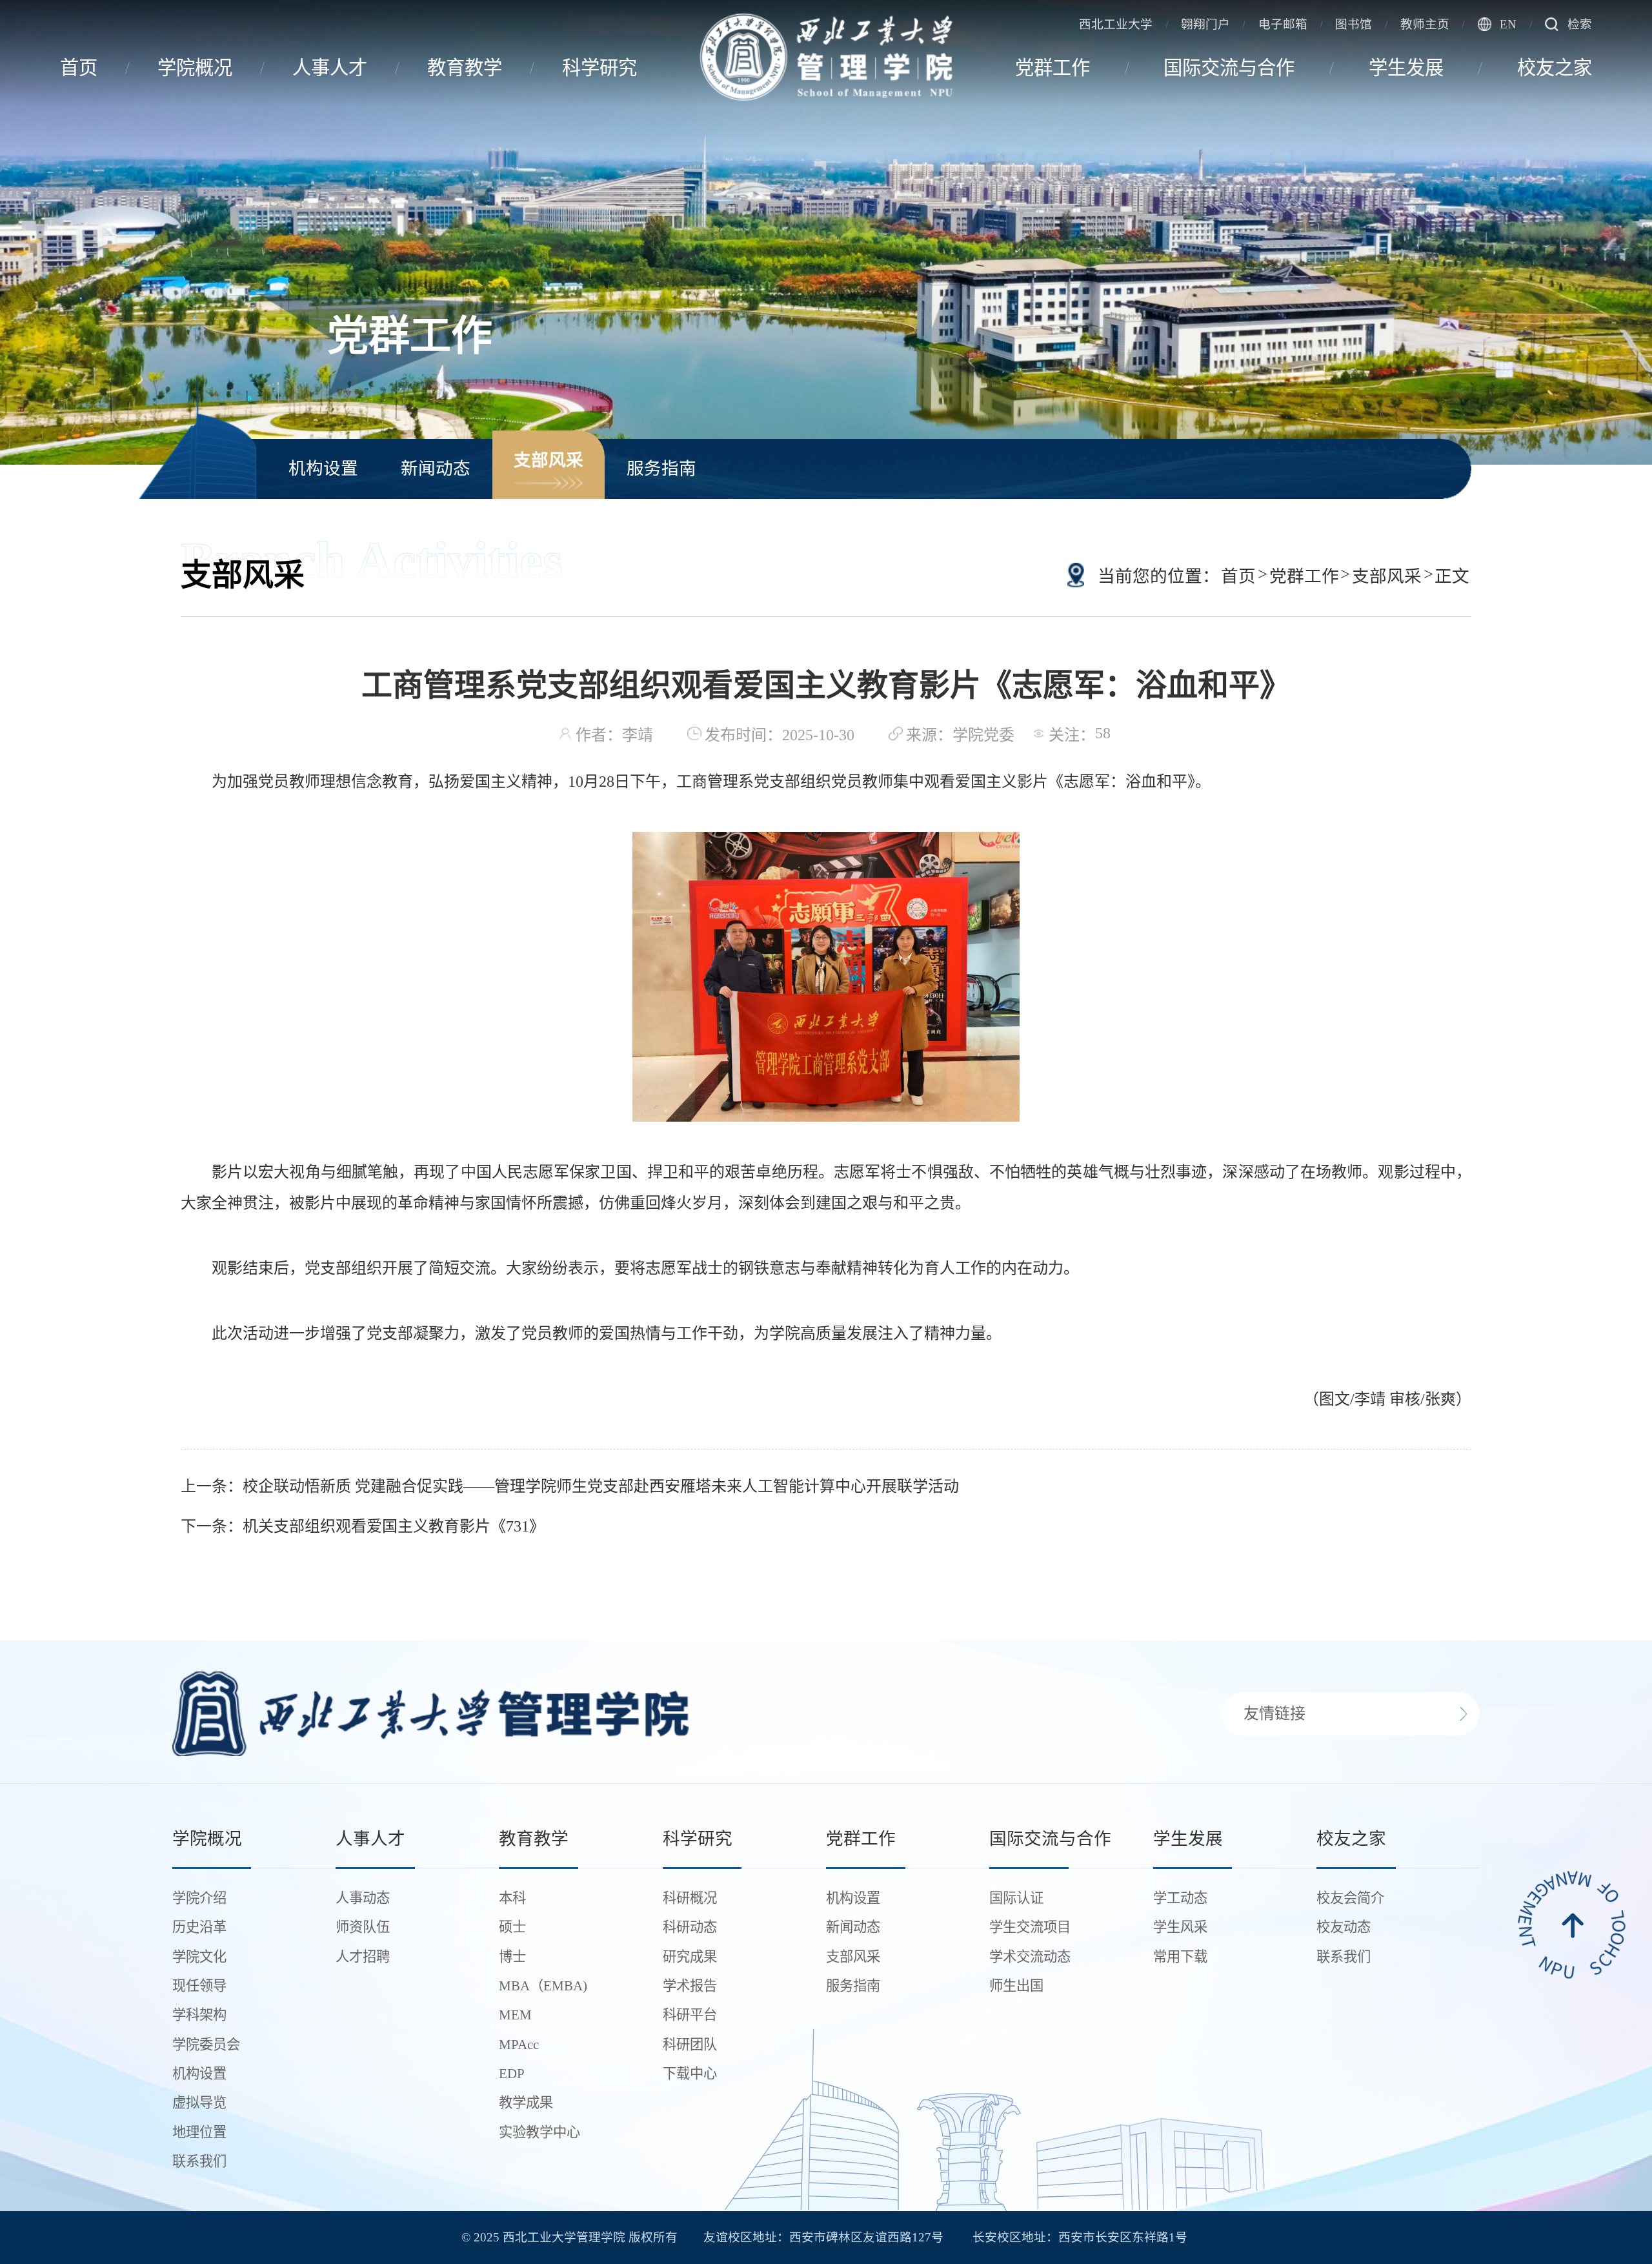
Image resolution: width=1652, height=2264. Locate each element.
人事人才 (330, 68)
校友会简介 (1350, 1898)
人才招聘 (363, 1957)
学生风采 (1180, 1927)
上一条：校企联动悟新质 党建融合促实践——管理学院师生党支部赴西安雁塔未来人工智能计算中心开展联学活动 (570, 1486)
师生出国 (1016, 1986)
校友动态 (1344, 1927)
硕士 (512, 1927)
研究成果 (690, 1957)
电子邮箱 (1283, 24)
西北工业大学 (1116, 24)
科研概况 (690, 1898)
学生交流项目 (1030, 1927)
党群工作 (1053, 68)
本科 (512, 1898)
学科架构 (199, 2015)
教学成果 (526, 2103)
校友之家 (1555, 68)
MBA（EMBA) (543, 1986)
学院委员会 (206, 2045)
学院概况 (195, 68)
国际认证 (1016, 1898)
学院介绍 (199, 1898)
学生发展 (1406, 68)
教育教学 (465, 68)
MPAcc (519, 2045)
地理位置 (199, 2132)
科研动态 (690, 1927)
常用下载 (1180, 1957)
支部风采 (549, 460)
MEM (515, 2015)
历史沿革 (199, 1927)
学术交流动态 (1030, 1957)
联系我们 (199, 2161)
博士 (512, 1957)
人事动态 (363, 1898)
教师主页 (1425, 24)
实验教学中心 (539, 2132)
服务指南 (661, 469)
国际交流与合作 (1229, 68)
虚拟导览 (199, 2103)
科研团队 (690, 2045)
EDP (512, 2074)
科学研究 (599, 68)
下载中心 (690, 2074)
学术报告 (690, 1986)
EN (1508, 24)
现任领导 (199, 1986)
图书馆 (1354, 24)
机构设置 (323, 469)
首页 (79, 68)
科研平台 (690, 2015)
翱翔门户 (1205, 24)
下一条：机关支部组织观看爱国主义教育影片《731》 (363, 1526)
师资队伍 (363, 1927)
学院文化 (199, 1957)
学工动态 (1180, 1898)
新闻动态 (436, 469)
